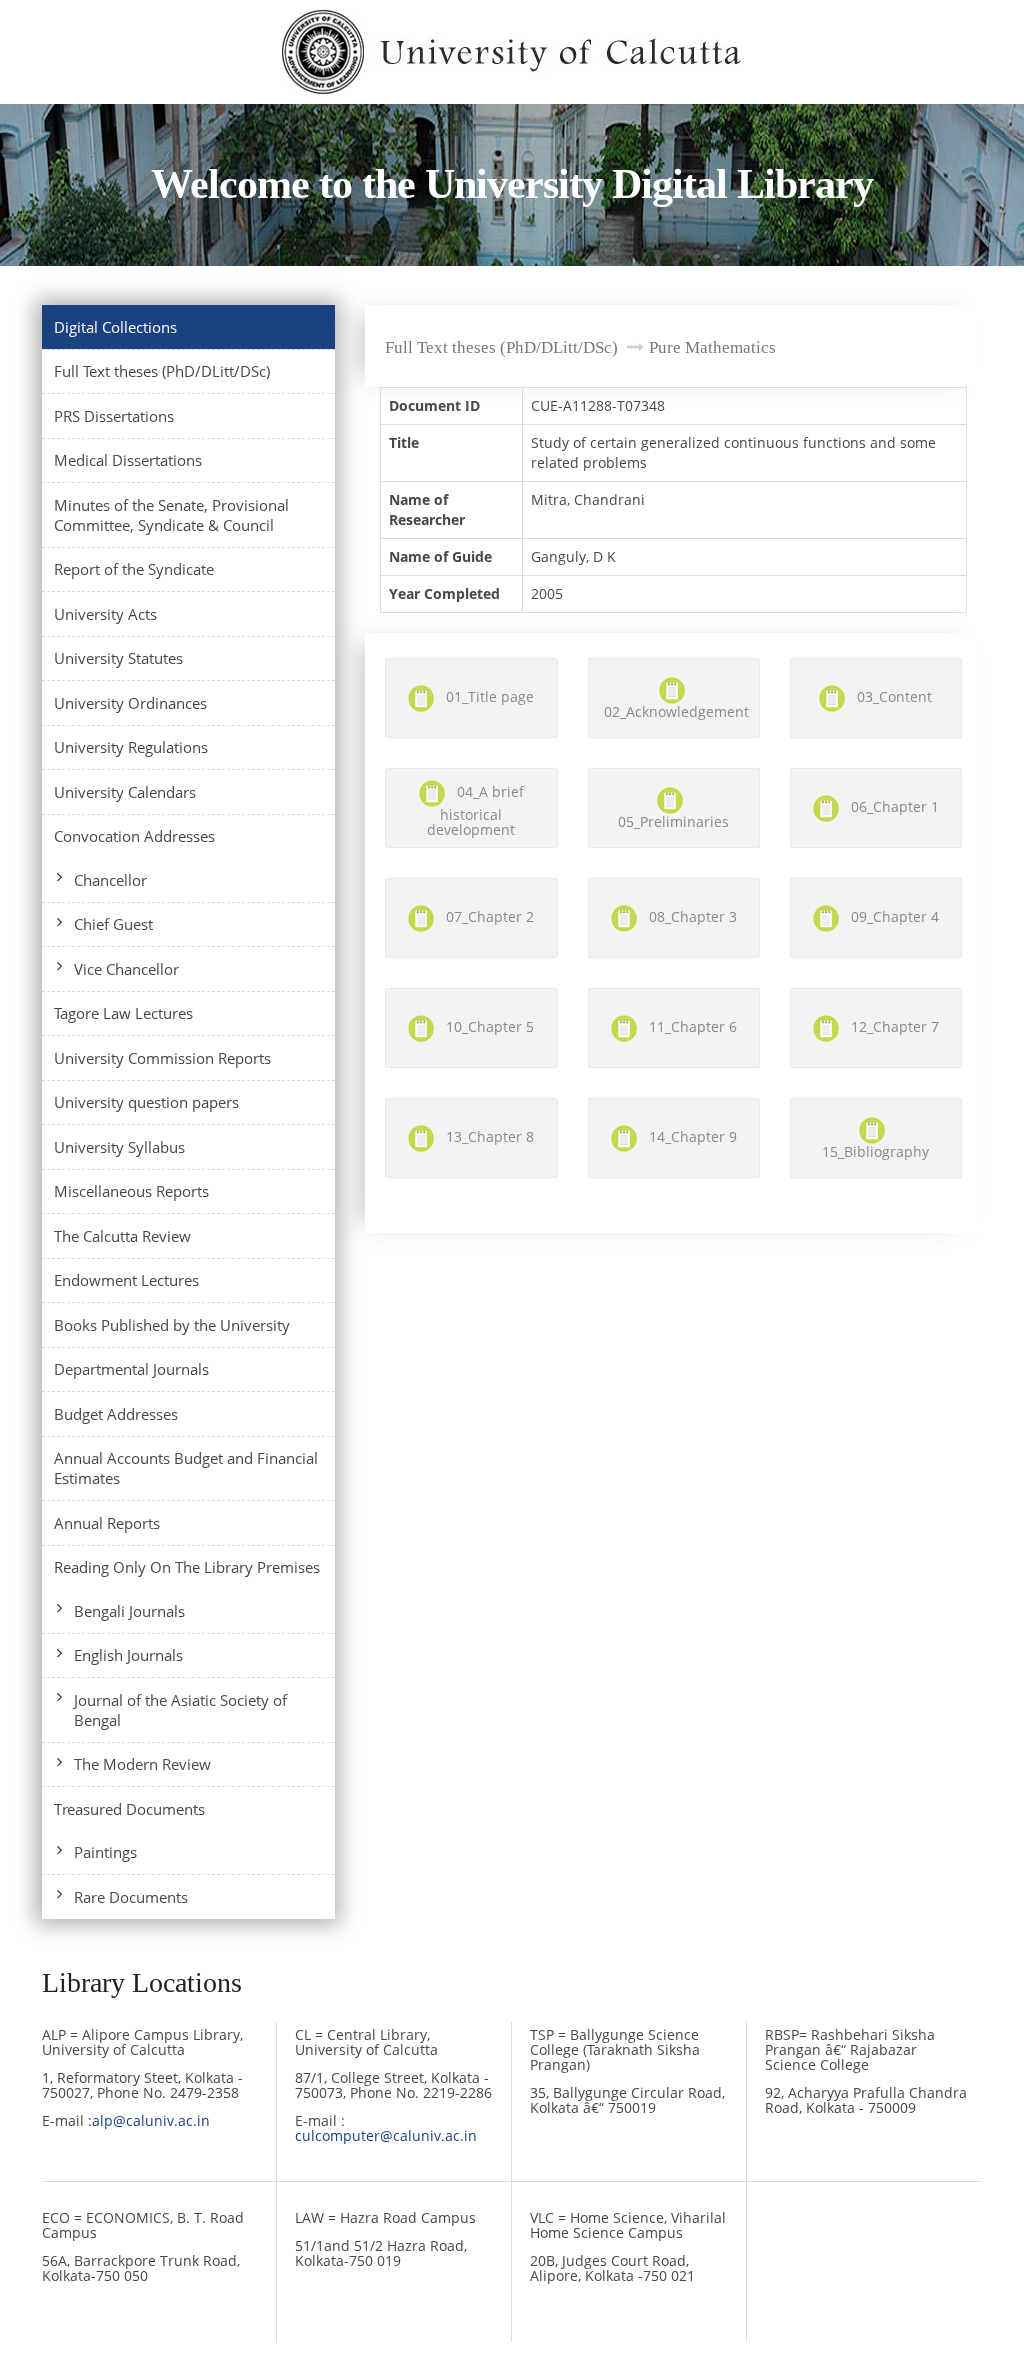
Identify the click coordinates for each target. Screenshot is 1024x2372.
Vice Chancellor (126, 969)
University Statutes (118, 658)
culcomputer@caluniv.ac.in (386, 2135)
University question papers (146, 1102)
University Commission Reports (162, 1058)
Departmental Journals (131, 1369)
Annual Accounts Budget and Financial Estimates (186, 1468)
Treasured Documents (129, 1809)
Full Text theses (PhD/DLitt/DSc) (162, 371)
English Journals (128, 1655)
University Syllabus (119, 1147)
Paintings (105, 1852)
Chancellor (110, 880)
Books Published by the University (172, 1325)
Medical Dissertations (128, 460)
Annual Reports (107, 1523)
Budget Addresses (116, 1414)
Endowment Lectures (126, 1280)
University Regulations (131, 747)
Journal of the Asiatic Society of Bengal (180, 1710)
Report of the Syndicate (134, 569)
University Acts (105, 614)
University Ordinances (130, 703)
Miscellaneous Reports (131, 1191)
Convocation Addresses (134, 836)
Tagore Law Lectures (123, 1013)
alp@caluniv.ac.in (151, 2120)
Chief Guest (113, 924)
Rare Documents (131, 1897)
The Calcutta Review (122, 1236)
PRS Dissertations (114, 416)
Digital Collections (115, 327)
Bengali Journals (129, 1611)
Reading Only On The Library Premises (187, 1567)
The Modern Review (142, 1764)
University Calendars (125, 792)
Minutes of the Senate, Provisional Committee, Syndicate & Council (171, 515)
